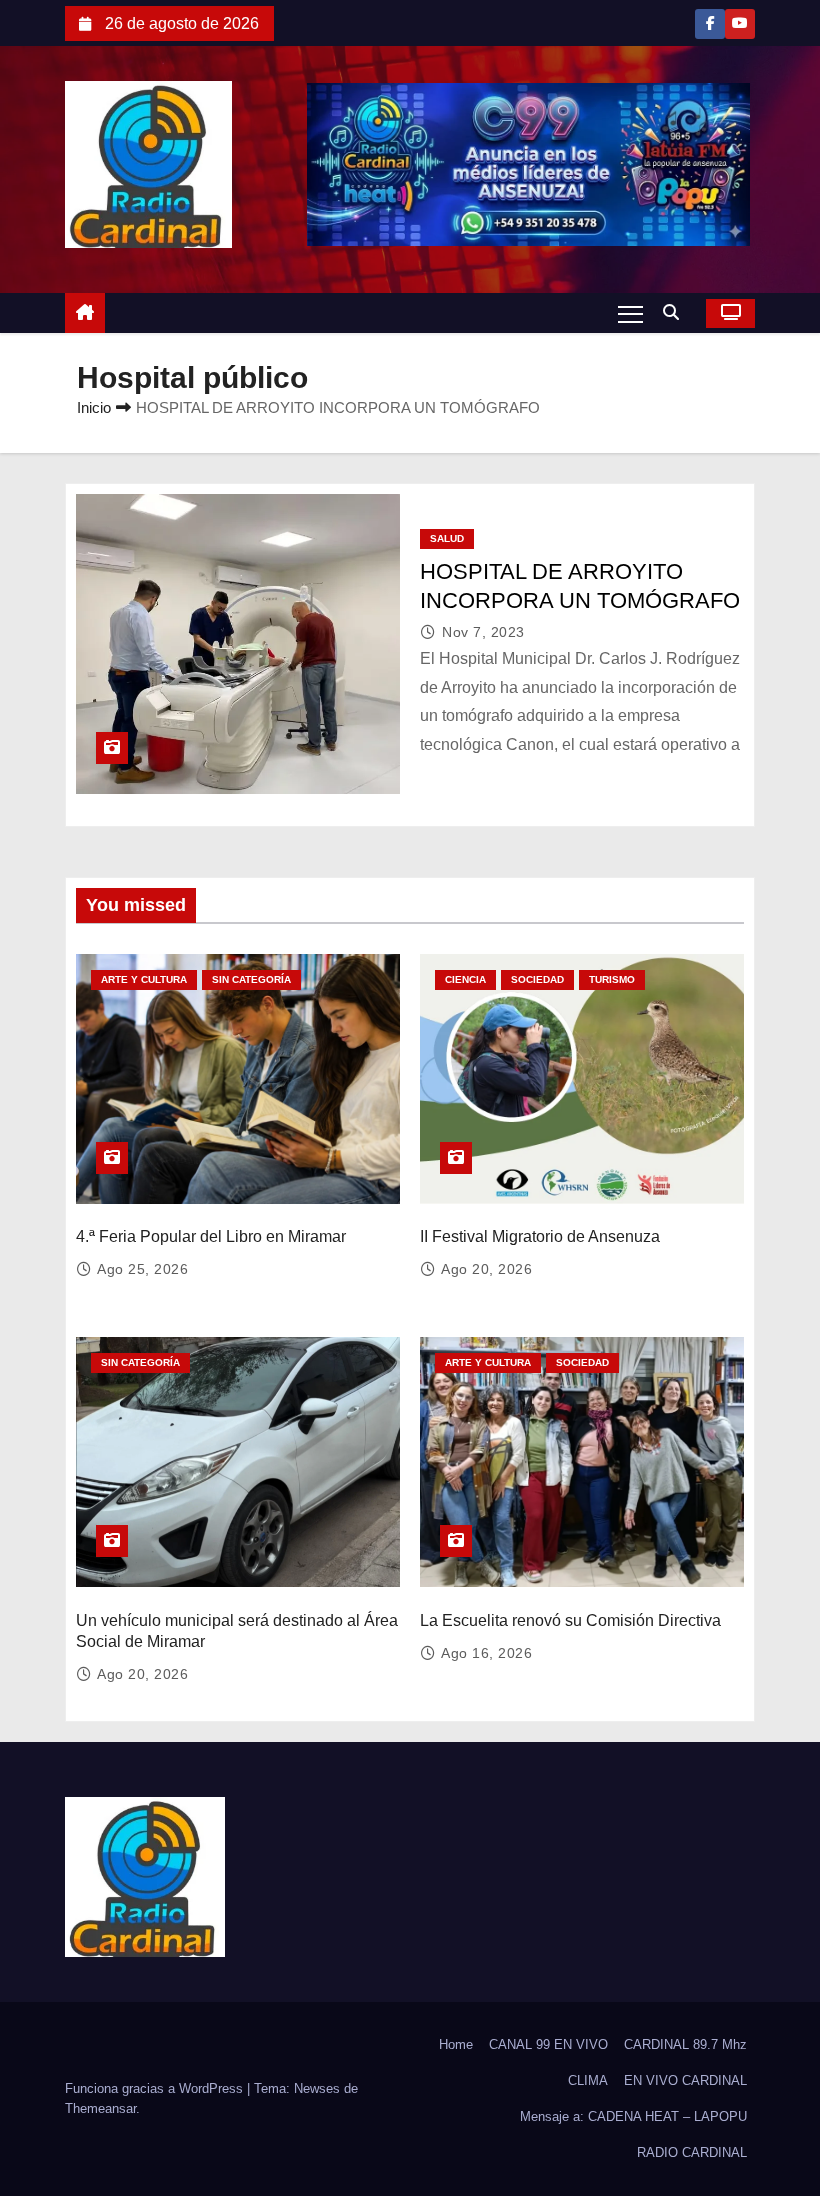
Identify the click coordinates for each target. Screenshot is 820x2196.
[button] (676, 312)
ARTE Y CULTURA (144, 979)
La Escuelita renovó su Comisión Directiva (570, 1620)
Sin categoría (251, 979)
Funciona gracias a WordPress (156, 2088)
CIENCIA (465, 979)
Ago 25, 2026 (142, 1269)
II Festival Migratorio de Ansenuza (540, 1236)
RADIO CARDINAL (692, 2152)
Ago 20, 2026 (486, 1269)
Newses (317, 2088)
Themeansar (100, 2108)
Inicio (94, 407)
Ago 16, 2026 (486, 1653)
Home (456, 2044)
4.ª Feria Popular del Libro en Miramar (211, 1236)
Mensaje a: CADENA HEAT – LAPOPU (633, 2116)
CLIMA (588, 2080)
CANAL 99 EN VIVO (548, 2044)
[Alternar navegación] (630, 313)
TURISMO (612, 979)
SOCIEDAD (537, 979)
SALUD (447, 538)
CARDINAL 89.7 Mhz (685, 2044)
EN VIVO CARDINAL (685, 2080)
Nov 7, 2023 (483, 632)
